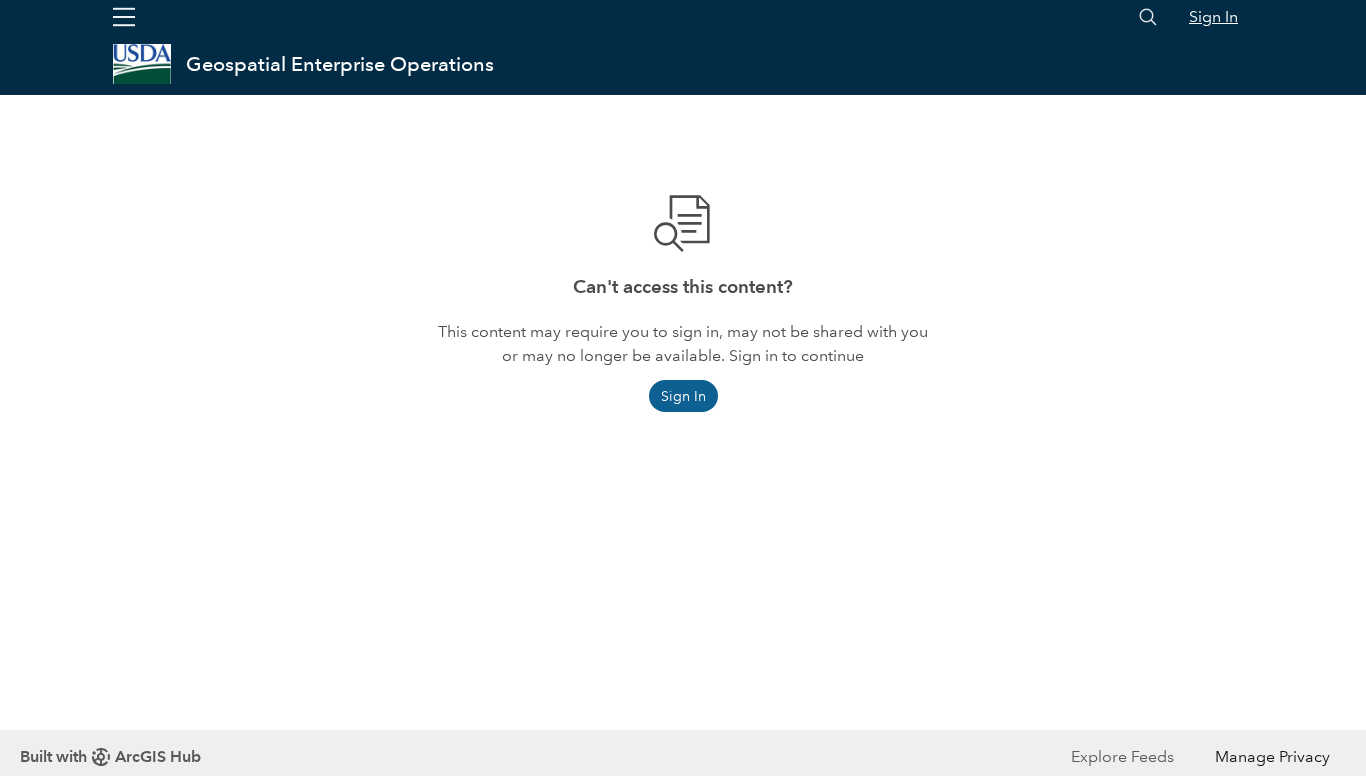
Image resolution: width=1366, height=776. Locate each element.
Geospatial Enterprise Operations (340, 64)
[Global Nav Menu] (124, 17)
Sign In (1213, 16)
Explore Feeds (1122, 756)
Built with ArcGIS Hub (110, 756)
